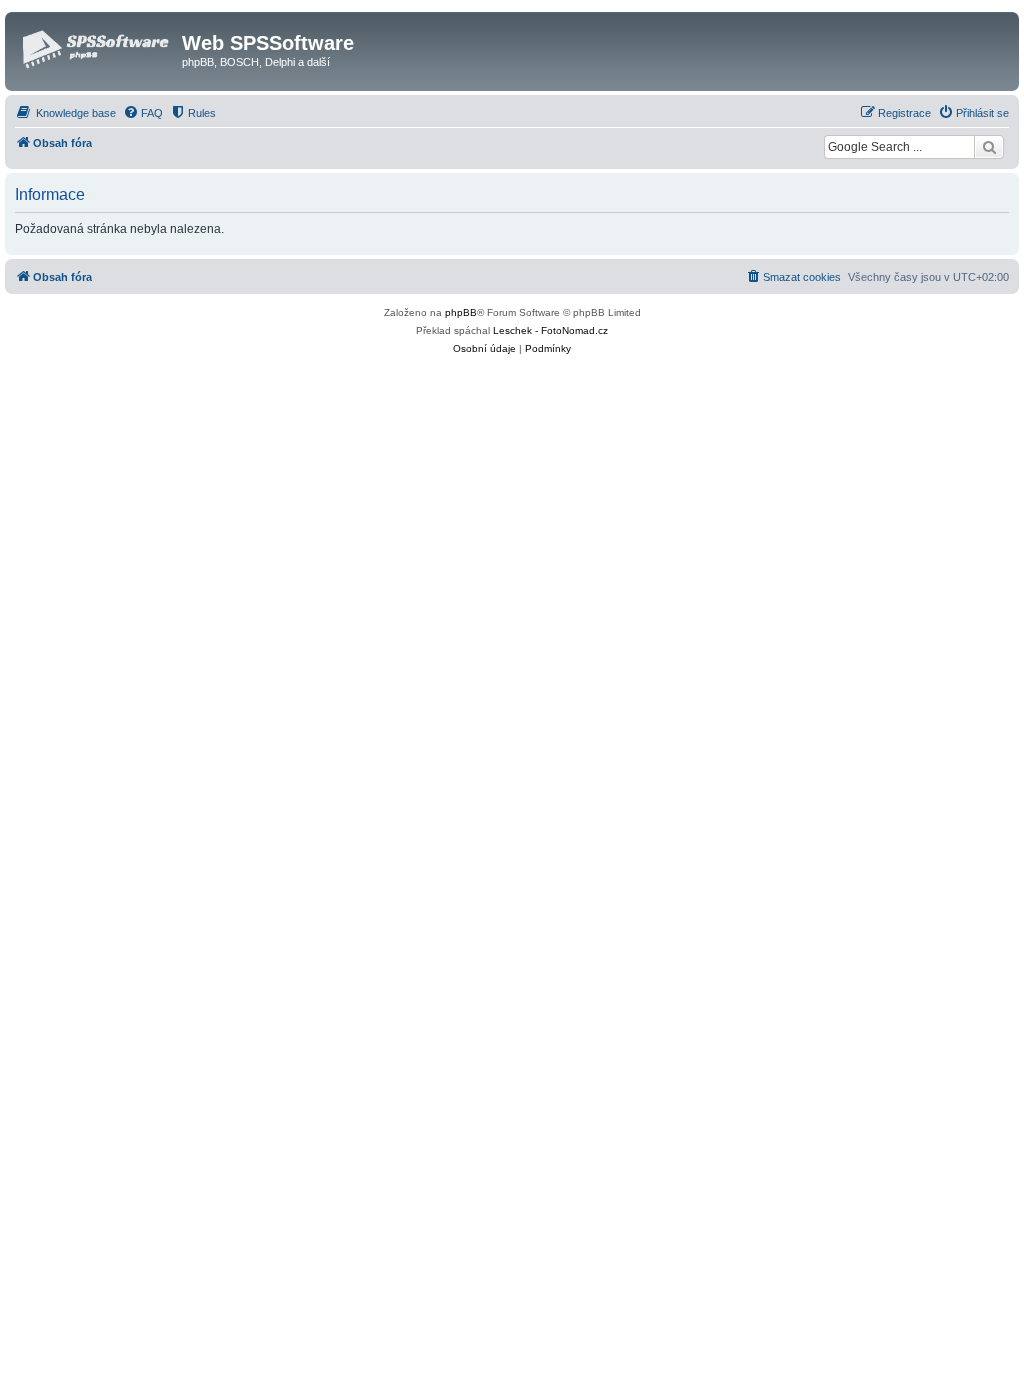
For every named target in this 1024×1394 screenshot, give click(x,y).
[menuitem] (65, 113)
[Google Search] (989, 147)
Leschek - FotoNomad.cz (550, 330)
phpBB (461, 312)
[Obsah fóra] (96, 49)
